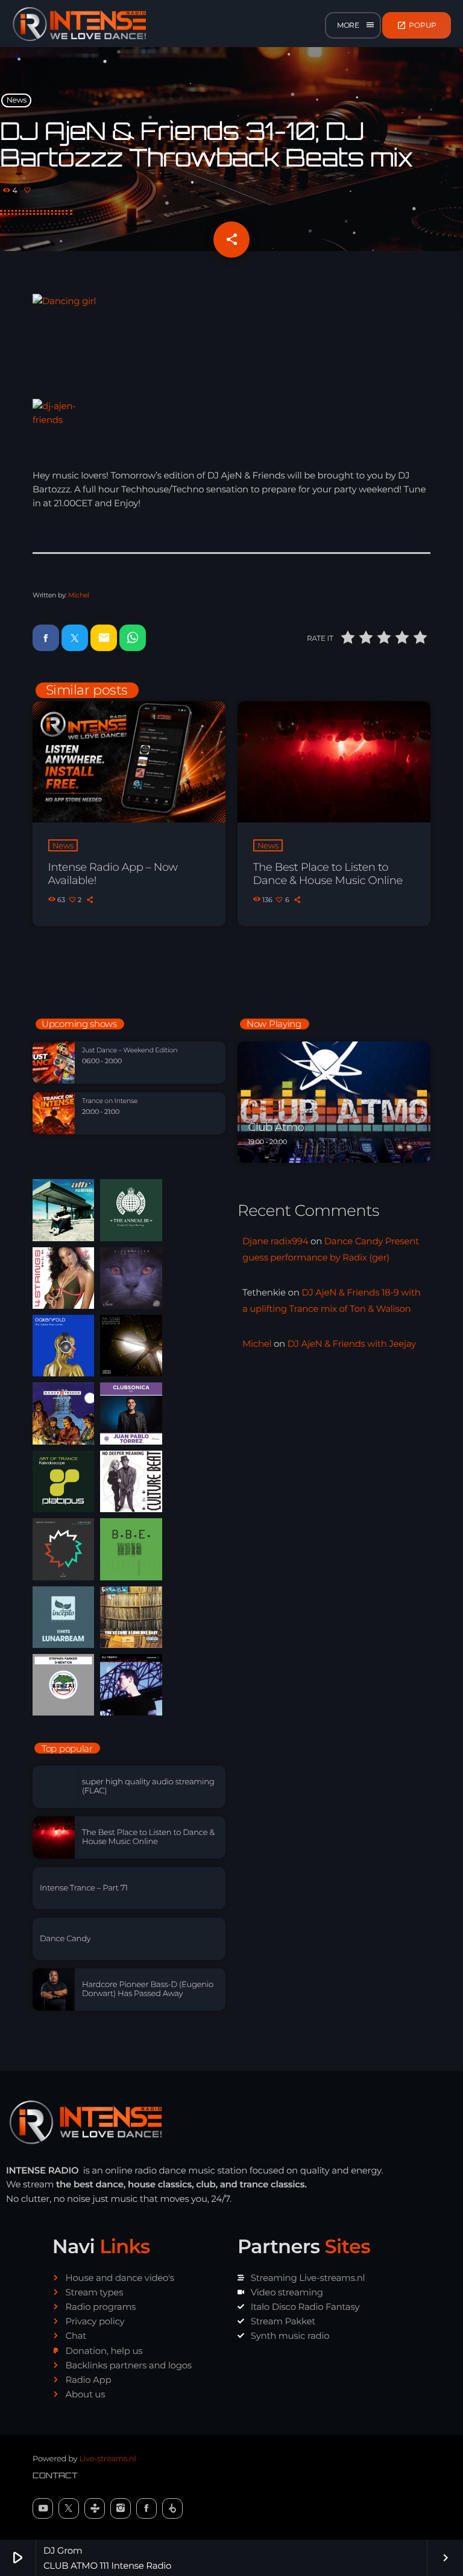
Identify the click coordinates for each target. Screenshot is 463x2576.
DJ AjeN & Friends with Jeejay (352, 1344)
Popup (417, 25)
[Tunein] (95, 2508)
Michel (79, 595)
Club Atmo (276, 1127)
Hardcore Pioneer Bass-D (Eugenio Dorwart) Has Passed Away (148, 1989)
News (17, 100)
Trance (265, 1105)
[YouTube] (43, 2508)
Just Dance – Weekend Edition (130, 1050)
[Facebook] (146, 2508)
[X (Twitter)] (69, 2508)
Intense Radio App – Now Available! (113, 874)
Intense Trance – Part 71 (84, 1888)
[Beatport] (172, 2508)
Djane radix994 (275, 1241)
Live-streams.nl (107, 2459)
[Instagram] (121, 2508)
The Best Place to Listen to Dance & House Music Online (328, 874)
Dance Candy (65, 1939)
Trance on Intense (110, 1101)
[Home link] (80, 25)
